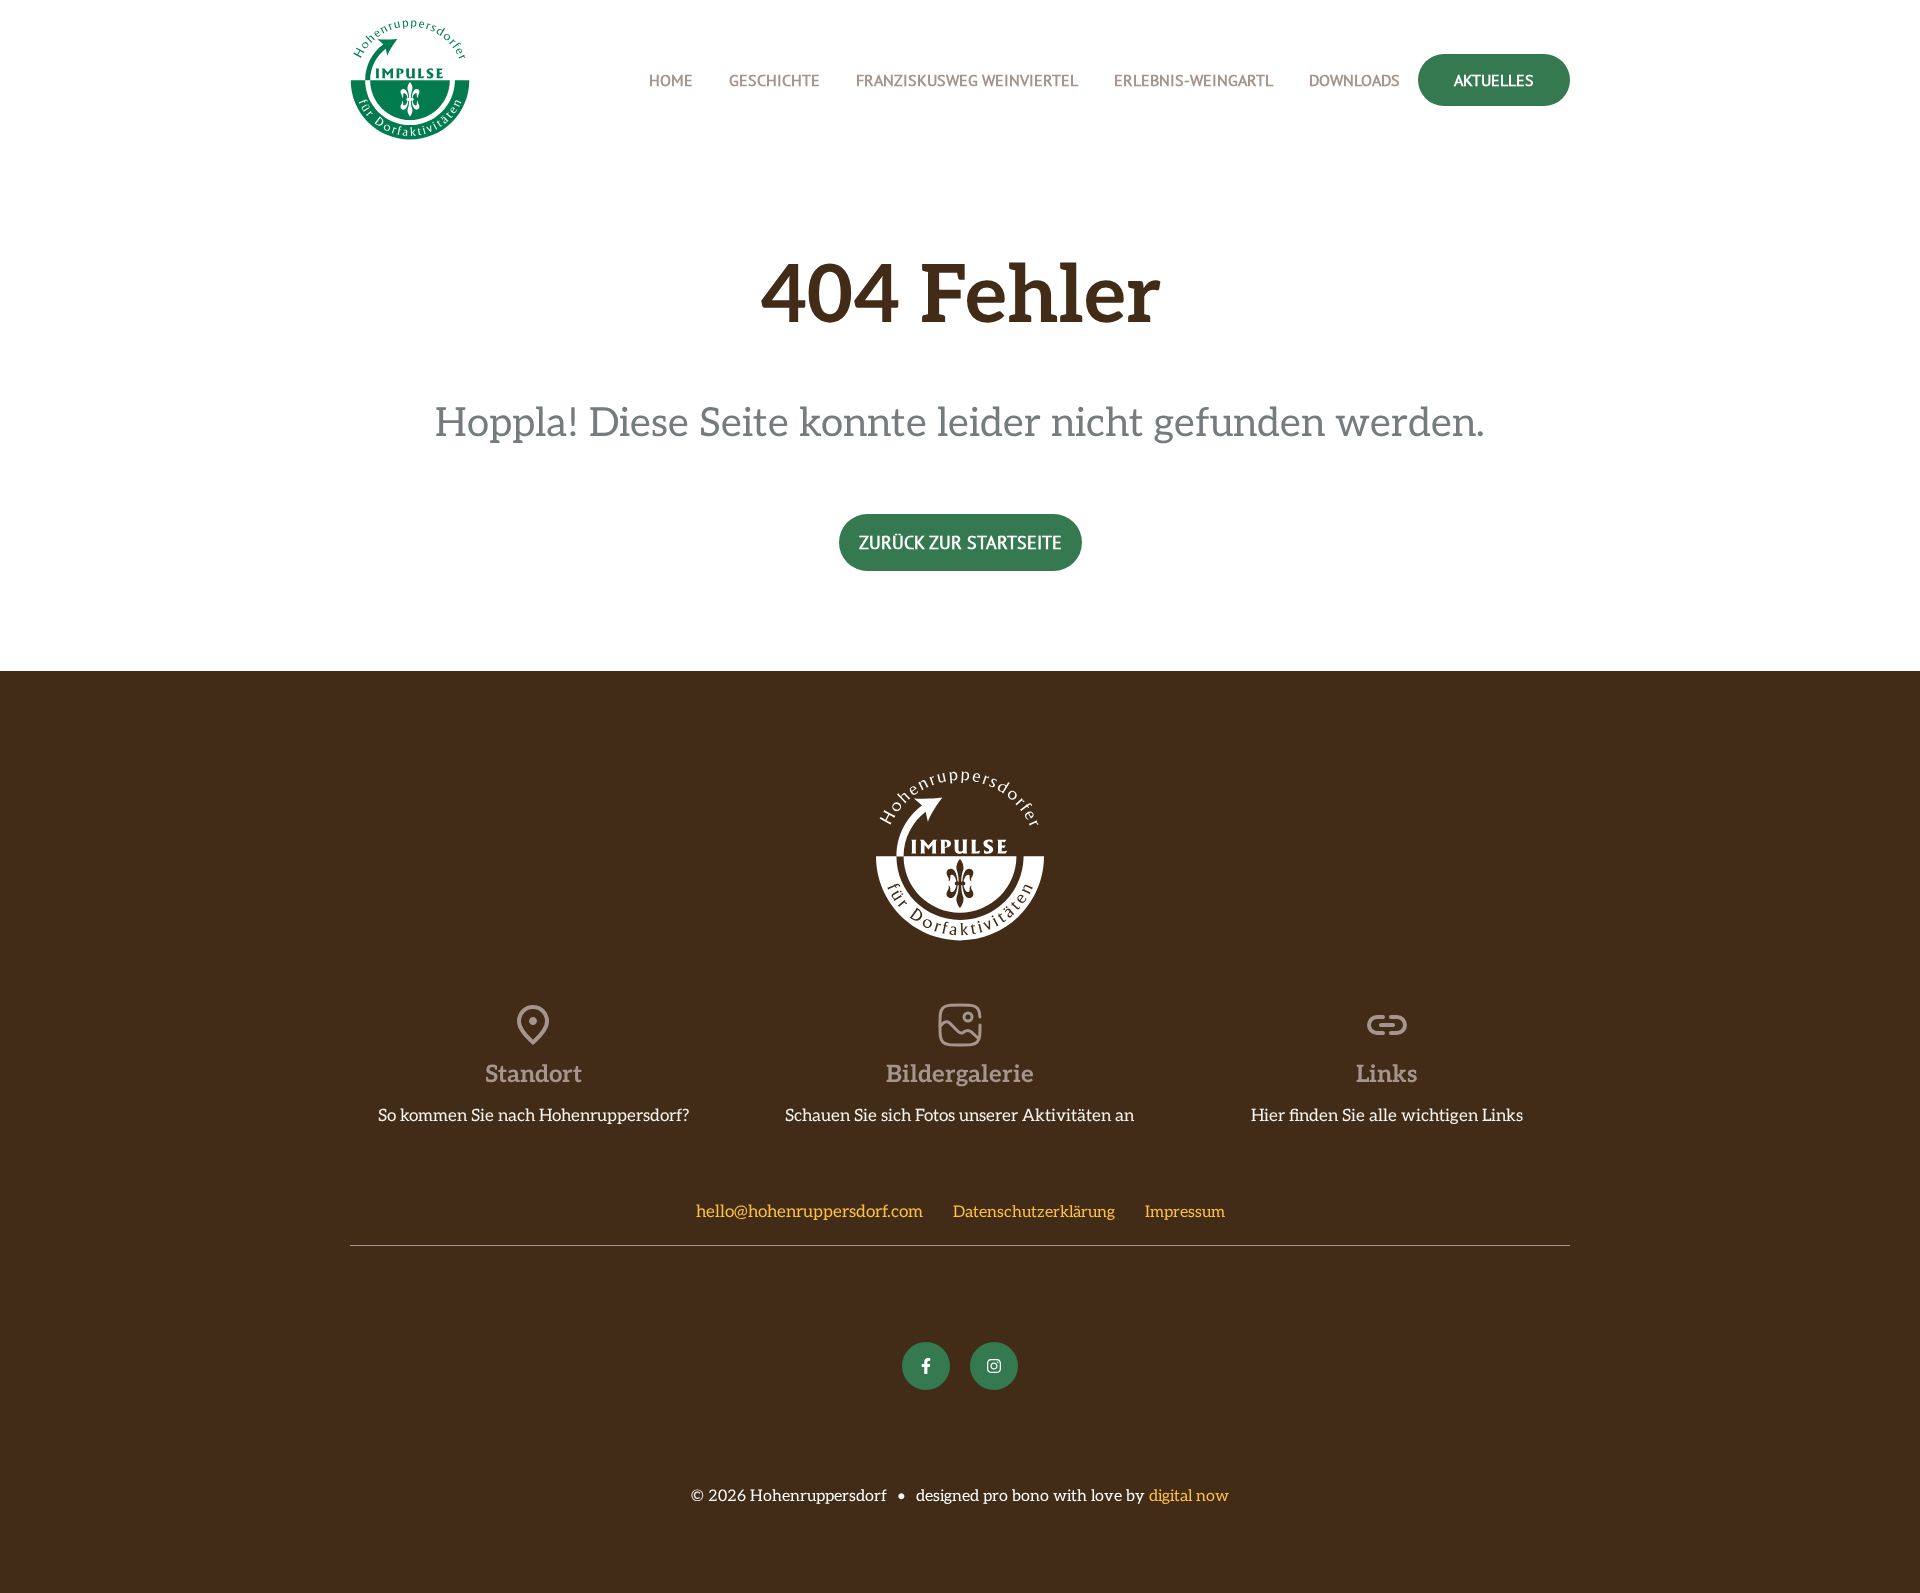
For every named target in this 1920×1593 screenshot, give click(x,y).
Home (671, 80)
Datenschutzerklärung (1034, 1212)
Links (1386, 1074)
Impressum (1185, 1212)
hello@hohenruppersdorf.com (809, 1212)
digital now (1189, 1496)
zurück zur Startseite (960, 542)
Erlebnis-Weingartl (1193, 80)
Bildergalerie (960, 1074)
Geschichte (774, 80)
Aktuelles (1494, 80)
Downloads (1354, 80)
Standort (533, 1074)
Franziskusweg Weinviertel (967, 80)
